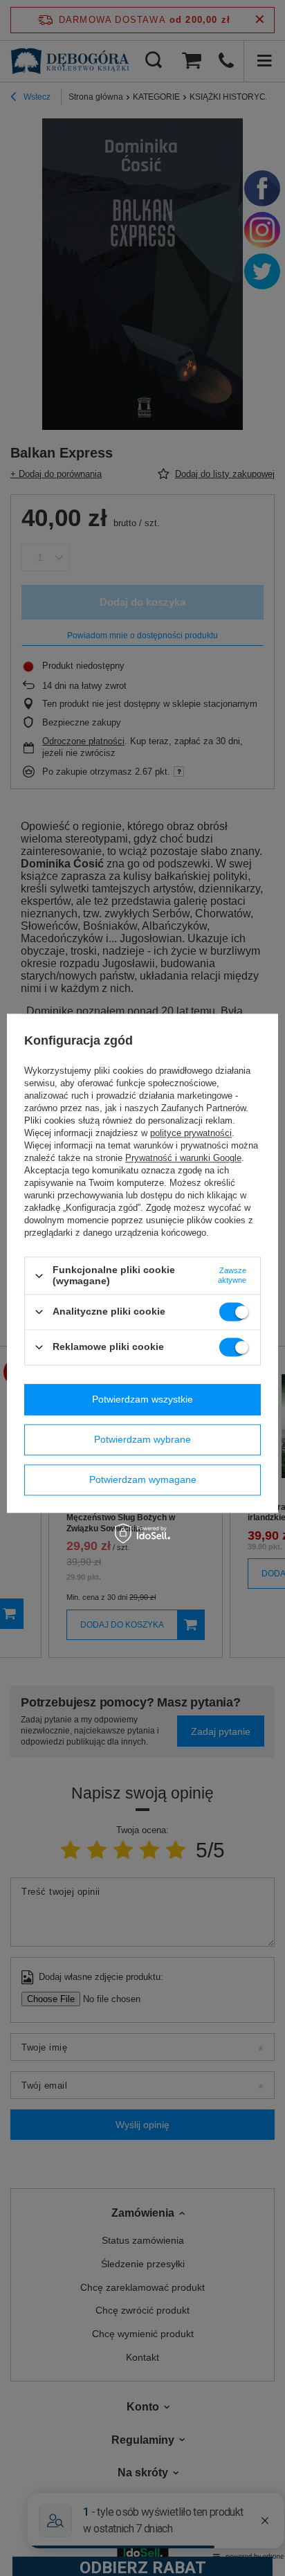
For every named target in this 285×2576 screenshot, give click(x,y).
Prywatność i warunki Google (183, 1159)
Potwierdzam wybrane (142, 1439)
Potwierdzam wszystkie (142, 1399)
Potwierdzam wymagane (143, 1479)
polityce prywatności (191, 1134)
